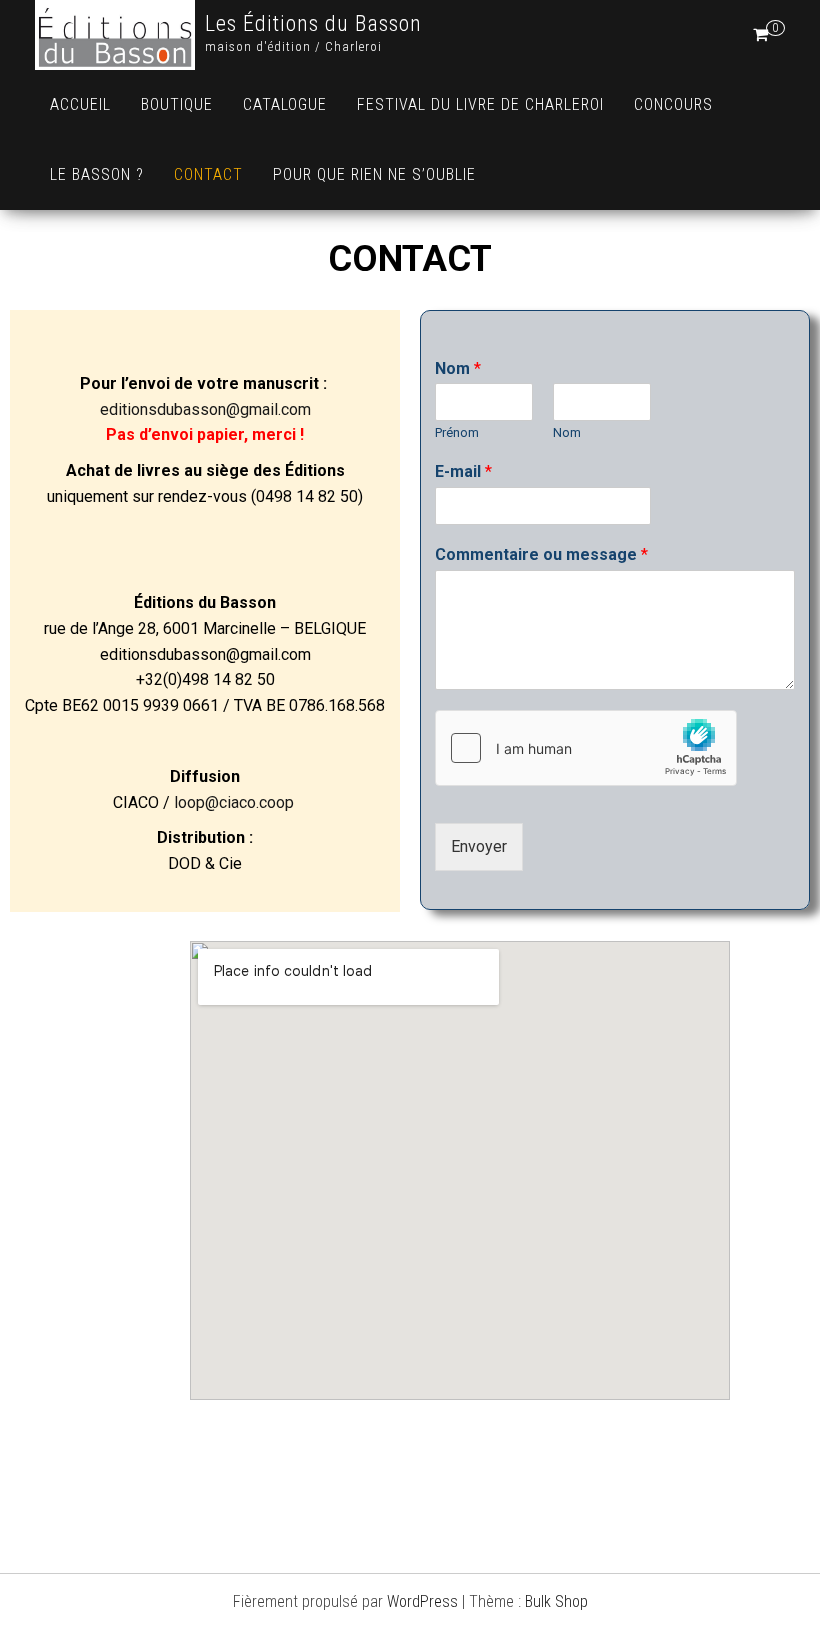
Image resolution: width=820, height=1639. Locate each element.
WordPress (422, 1601)
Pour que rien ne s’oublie (374, 174)
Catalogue (285, 104)
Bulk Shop (556, 1601)
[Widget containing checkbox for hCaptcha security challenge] (586, 748)
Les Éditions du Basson (313, 23)
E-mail (463, 471)
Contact (208, 174)
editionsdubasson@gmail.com (205, 408)
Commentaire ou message (541, 554)
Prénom (457, 432)
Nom (458, 368)
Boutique (177, 104)
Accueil (80, 104)
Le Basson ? (97, 174)
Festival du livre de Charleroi (480, 104)
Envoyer (479, 846)
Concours (673, 104)
